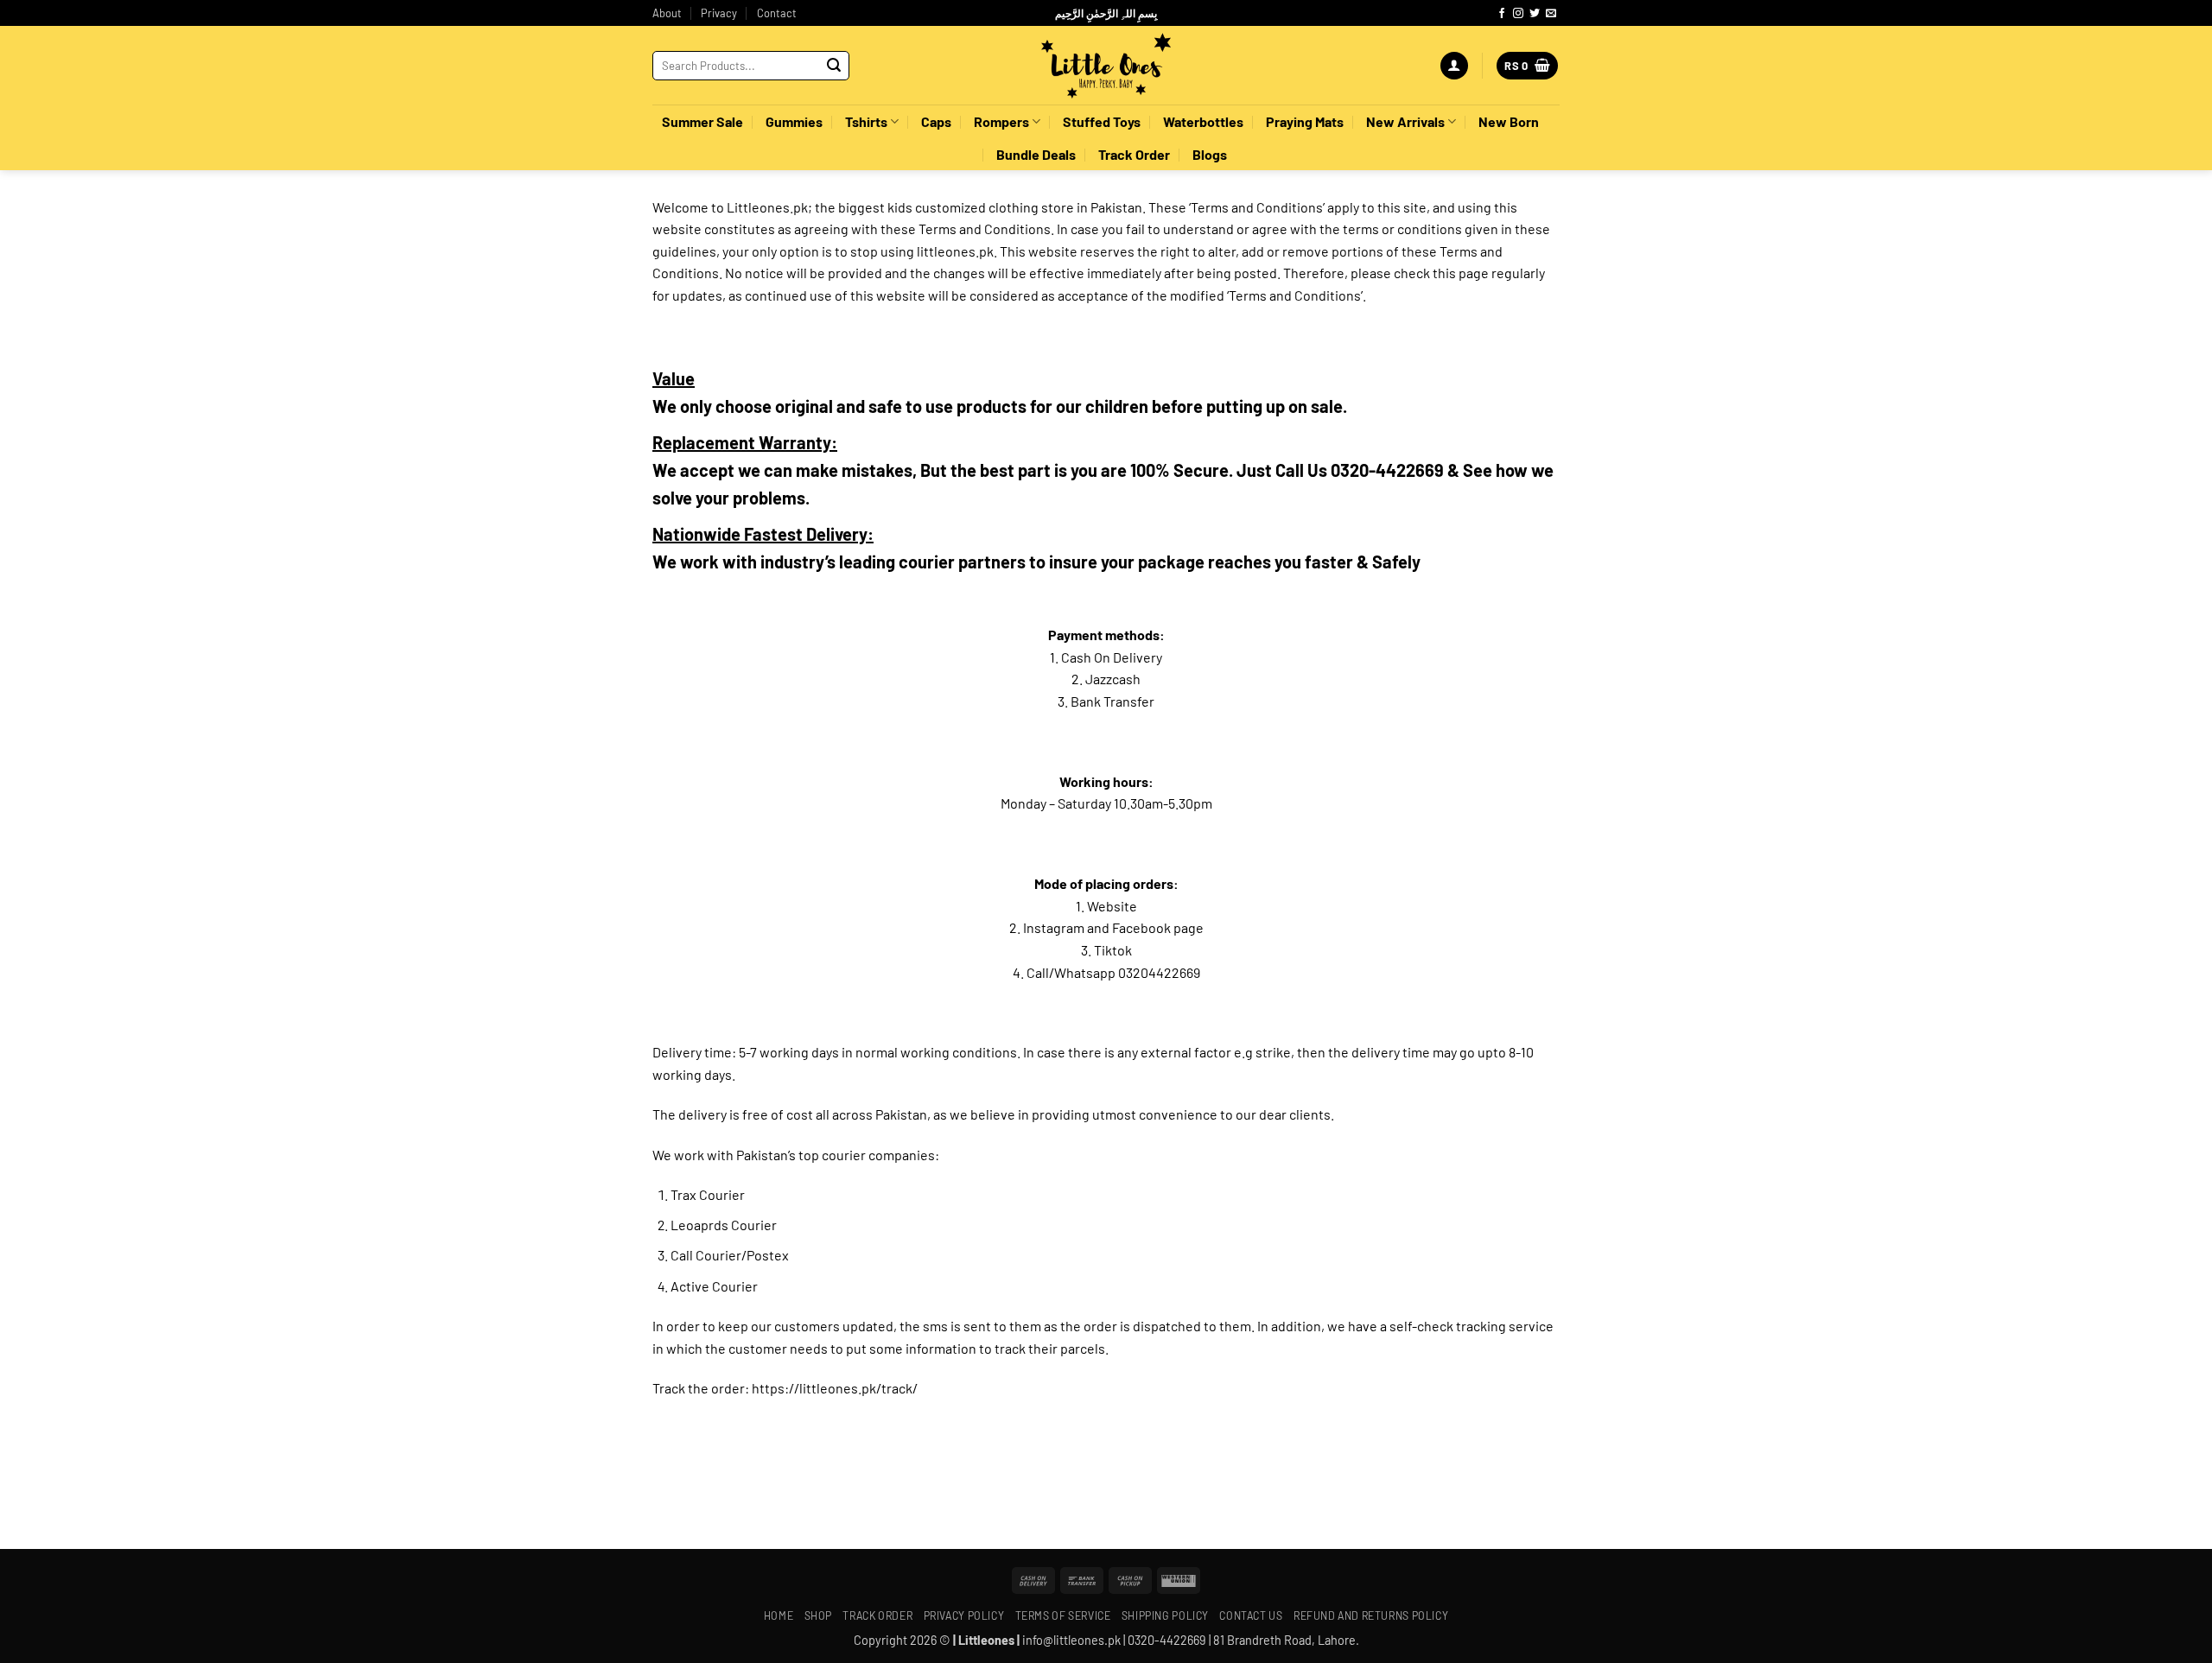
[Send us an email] (1551, 14)
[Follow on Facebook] (1502, 14)
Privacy (719, 13)
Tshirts (866, 121)
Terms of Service (1063, 1615)
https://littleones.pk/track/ (835, 1388)
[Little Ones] (1106, 66)
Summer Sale (702, 121)
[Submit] (834, 66)
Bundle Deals (1036, 154)
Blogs (1210, 154)
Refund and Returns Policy (1371, 1615)
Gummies (794, 121)
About (667, 13)
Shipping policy (1165, 1615)
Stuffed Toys (1102, 121)
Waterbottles (1203, 121)
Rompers (1001, 121)
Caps (936, 121)
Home (779, 1615)
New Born (1509, 121)
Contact (777, 13)
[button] (1454, 66)
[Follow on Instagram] (1518, 14)
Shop (818, 1615)
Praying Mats (1305, 121)
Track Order (1134, 154)
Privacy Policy (964, 1615)
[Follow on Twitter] (1535, 14)
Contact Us (1251, 1615)
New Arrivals (1405, 121)
